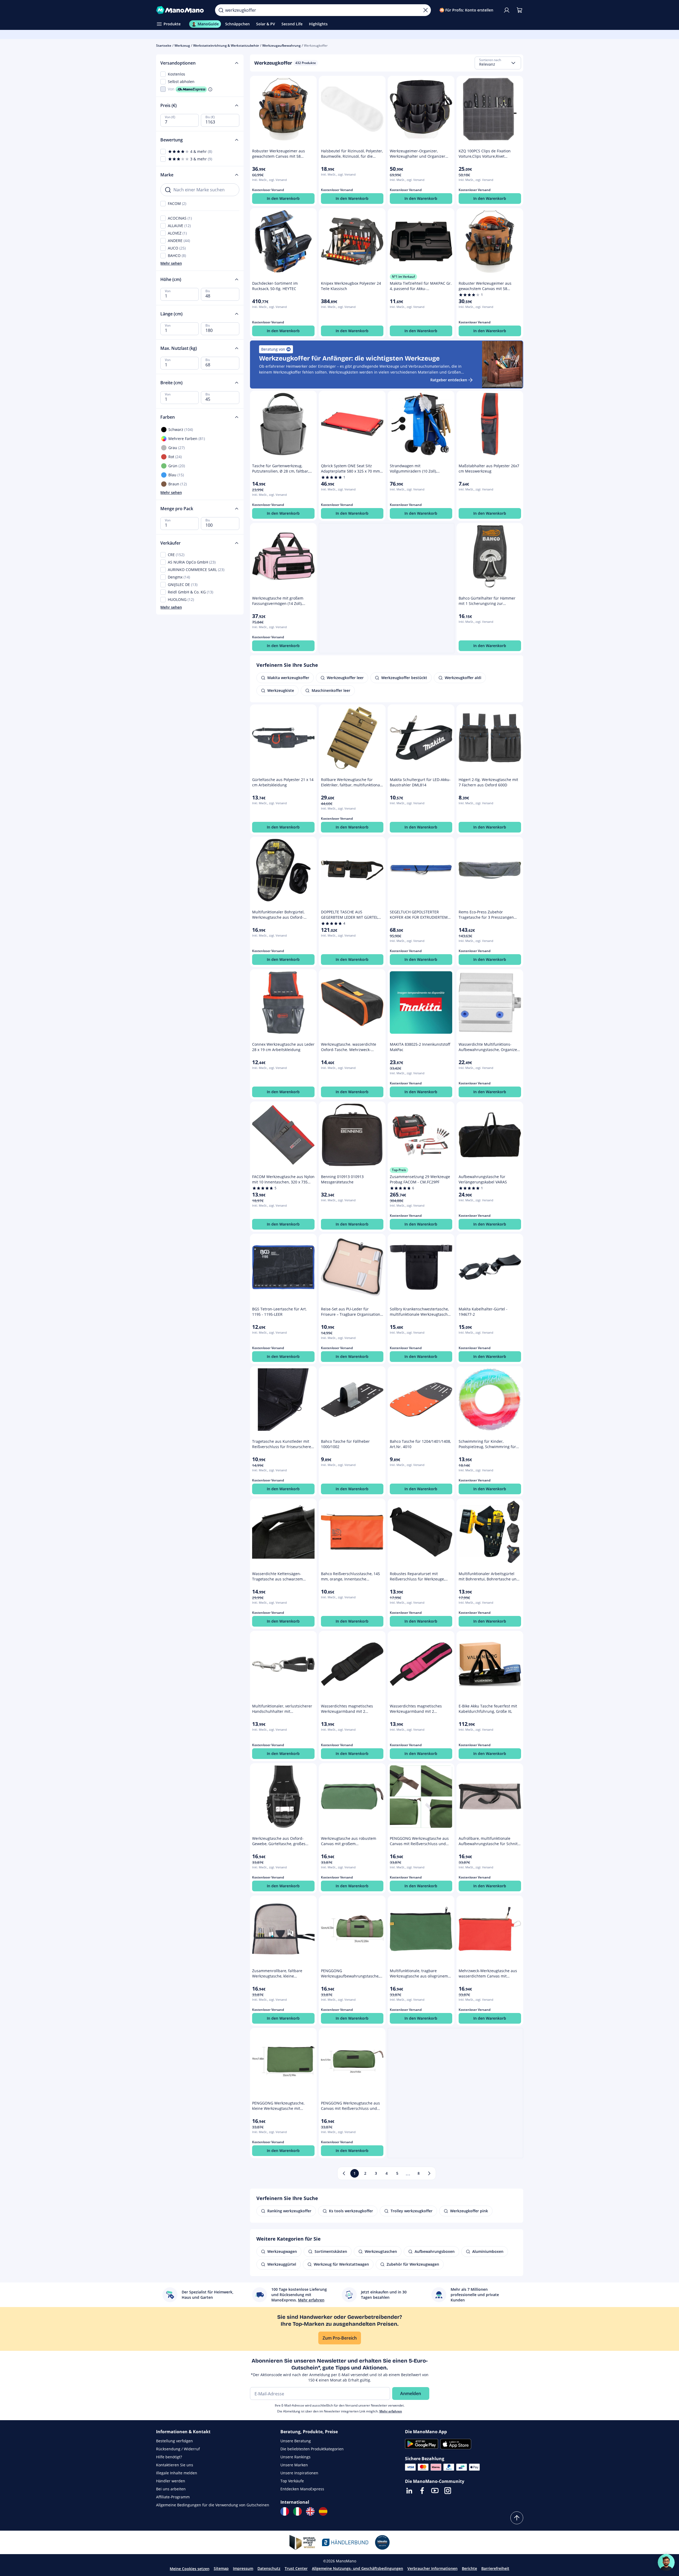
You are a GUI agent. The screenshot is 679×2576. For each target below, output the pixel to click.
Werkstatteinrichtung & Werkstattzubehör (226, 45)
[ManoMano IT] (297, 2511)
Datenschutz (269, 2568)
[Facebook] (422, 2491)
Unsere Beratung (296, 2441)
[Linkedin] (409, 2491)
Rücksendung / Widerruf (178, 2449)
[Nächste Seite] (429, 2173)
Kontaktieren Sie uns (175, 2465)
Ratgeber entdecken (449, 380)
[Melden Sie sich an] (507, 10)
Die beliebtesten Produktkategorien (312, 2449)
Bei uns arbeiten (171, 2489)
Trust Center (296, 2568)
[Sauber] (426, 10)
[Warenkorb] (519, 10)
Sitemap (221, 2568)
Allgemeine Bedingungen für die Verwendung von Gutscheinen (213, 2505)
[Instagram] (448, 2491)
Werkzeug (182, 45)
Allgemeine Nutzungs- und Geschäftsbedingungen (358, 2568)
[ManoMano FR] (285, 2511)
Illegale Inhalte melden (177, 2473)
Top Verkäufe (292, 2481)
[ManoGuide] (666, 2562)
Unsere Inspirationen (299, 2473)
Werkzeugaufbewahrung (281, 45)
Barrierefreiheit (495, 2568)
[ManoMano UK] (310, 2511)
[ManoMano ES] (323, 2511)
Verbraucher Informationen (432, 2568)
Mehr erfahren (391, 2411)
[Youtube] (435, 2491)
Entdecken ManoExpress (302, 2489)
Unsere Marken (294, 2465)
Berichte (469, 2568)
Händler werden (171, 2481)
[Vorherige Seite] (344, 2173)
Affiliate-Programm (173, 2497)
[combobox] (498, 63)
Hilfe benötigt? (169, 2457)
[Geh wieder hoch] (517, 2518)
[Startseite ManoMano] (181, 10)
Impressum (243, 2568)
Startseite (164, 45)
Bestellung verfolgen (174, 2441)
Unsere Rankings (295, 2457)
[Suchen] (221, 10)
